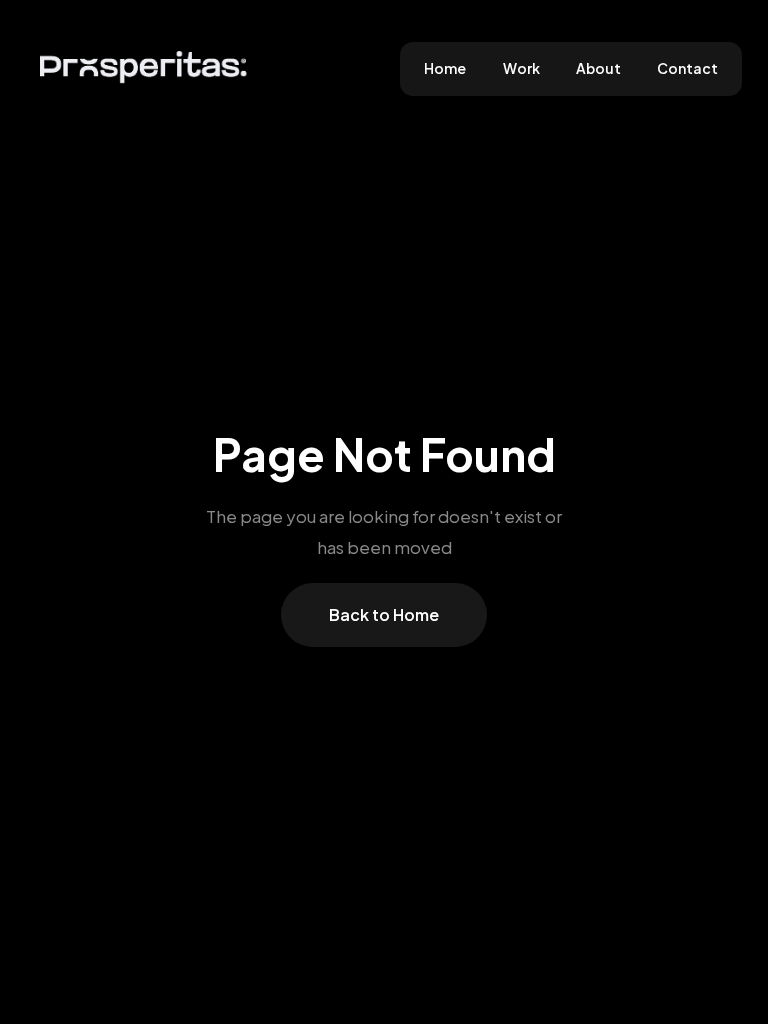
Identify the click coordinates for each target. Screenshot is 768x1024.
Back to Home (384, 614)
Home (445, 68)
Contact (687, 68)
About (598, 68)
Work (521, 68)
